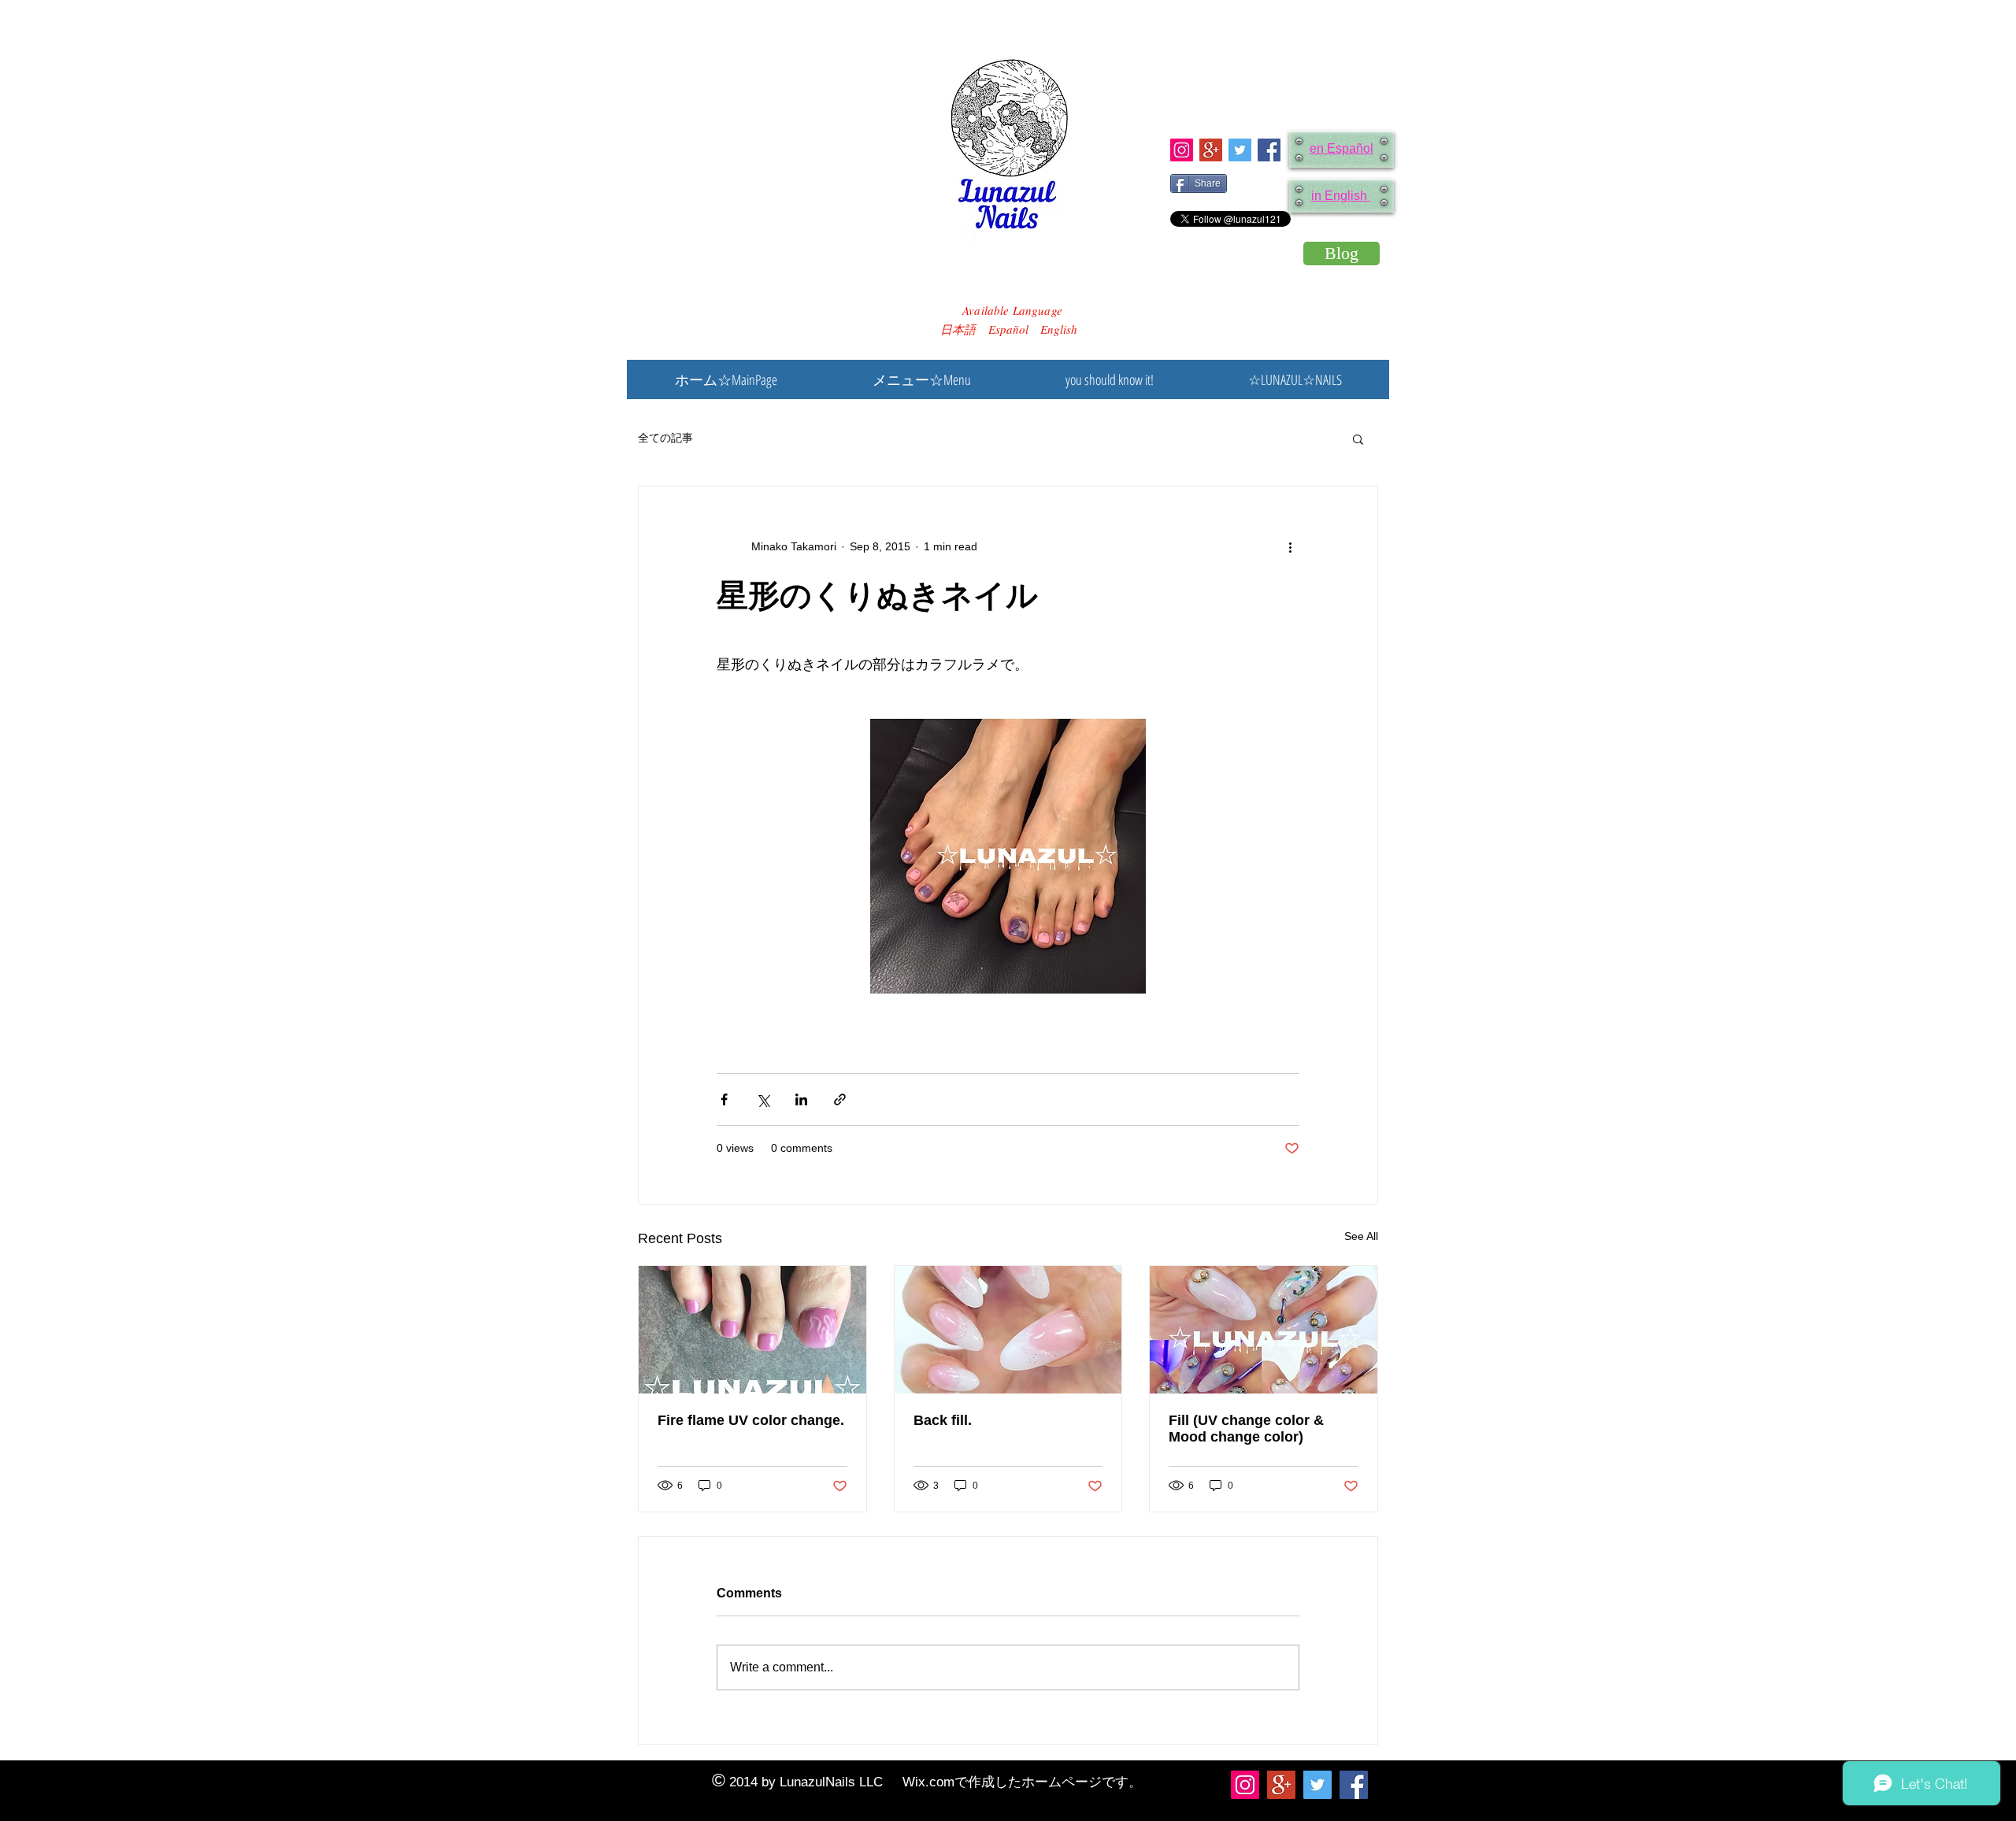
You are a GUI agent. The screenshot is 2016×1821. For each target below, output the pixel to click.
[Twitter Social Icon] (1240, 150)
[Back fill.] (1008, 1330)
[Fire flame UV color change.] (752, 1330)
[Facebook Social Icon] (1269, 150)
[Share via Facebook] (724, 1099)
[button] (1358, 439)
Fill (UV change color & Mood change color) (1246, 1429)
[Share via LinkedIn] (801, 1099)
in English (1341, 196)
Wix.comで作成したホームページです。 (1022, 1782)
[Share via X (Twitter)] (763, 1099)
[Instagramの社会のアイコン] (1182, 150)
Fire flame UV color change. (751, 1420)
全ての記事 (665, 438)
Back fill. (943, 1420)
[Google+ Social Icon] (1211, 150)
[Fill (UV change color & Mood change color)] (1264, 1330)
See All (1361, 1236)
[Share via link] (840, 1099)
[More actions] (1290, 546)
